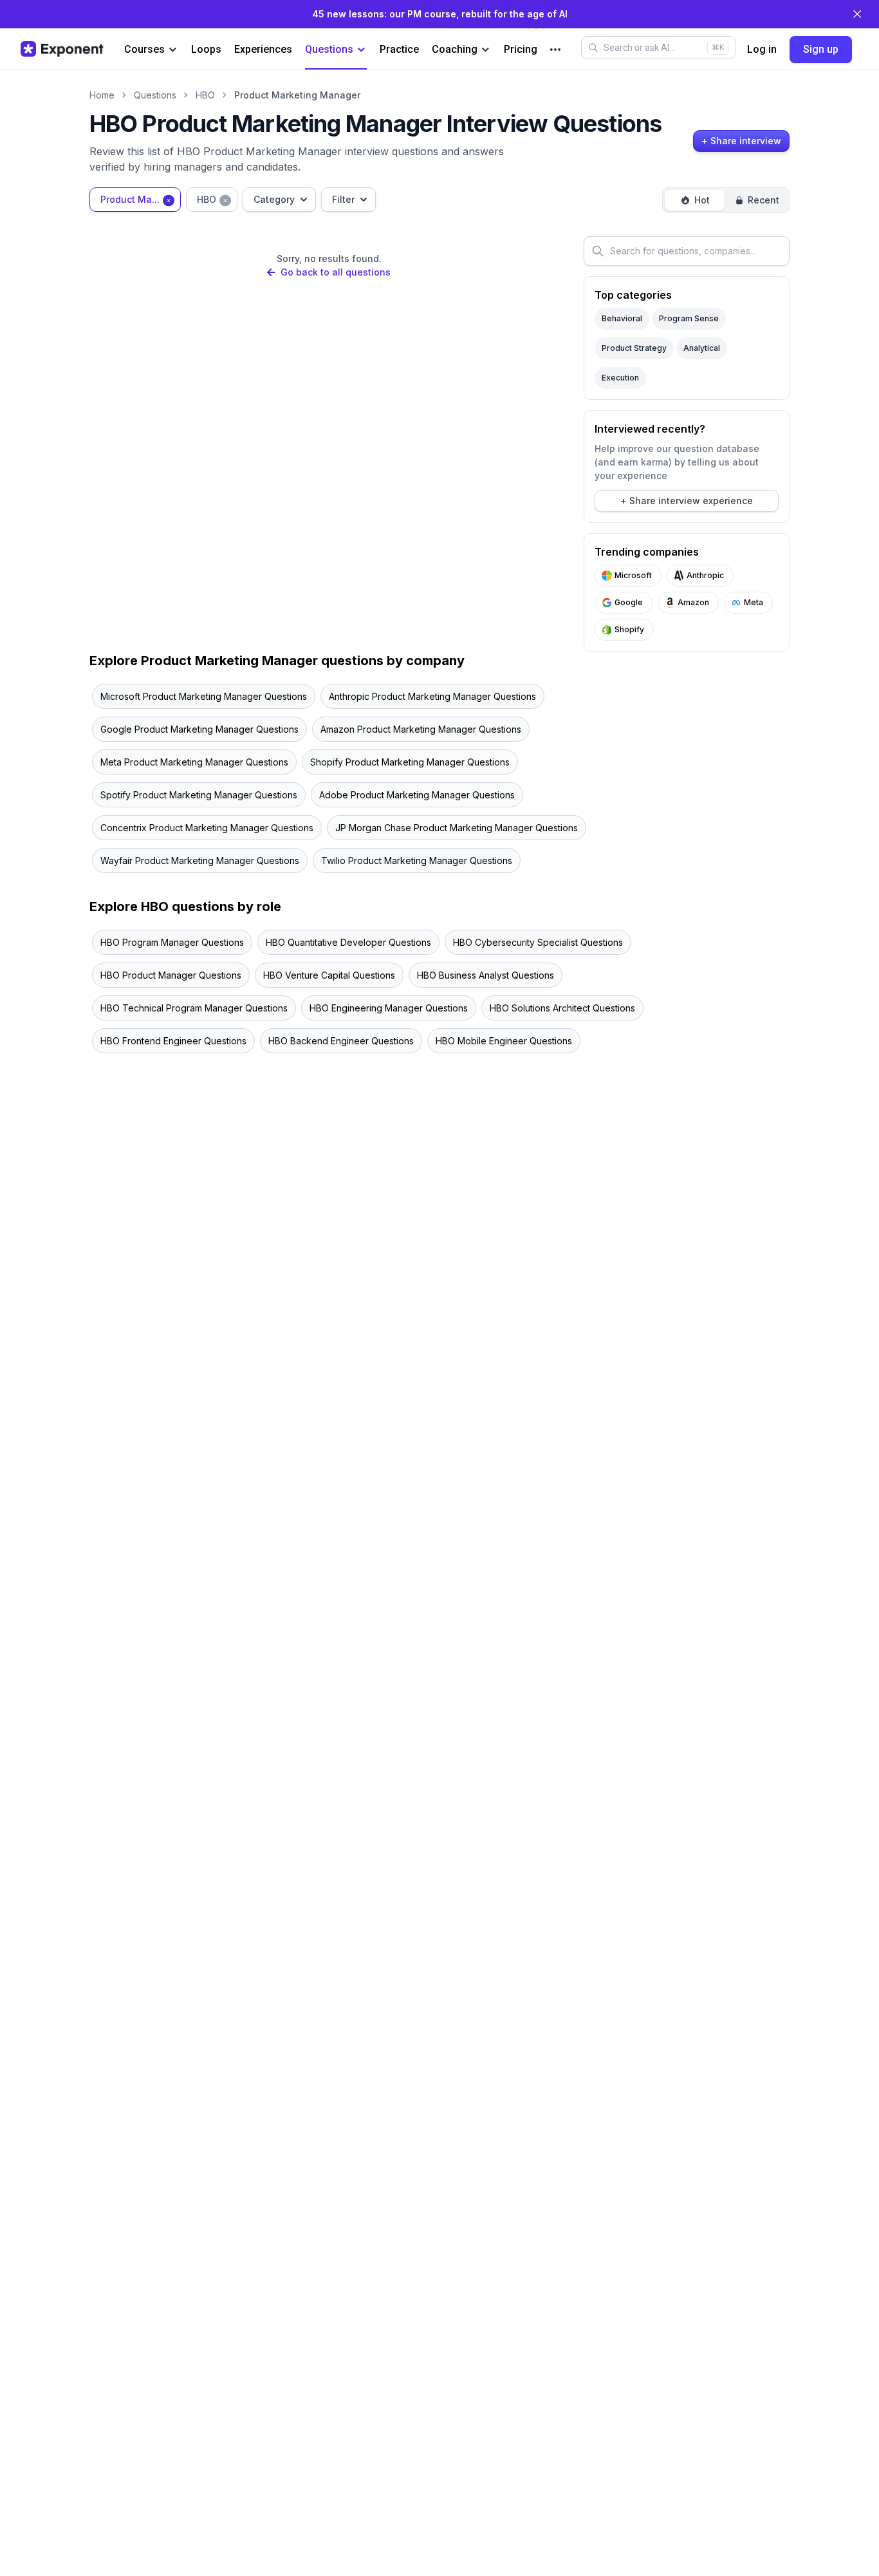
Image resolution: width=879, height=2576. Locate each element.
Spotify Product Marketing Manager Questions (199, 795)
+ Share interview (741, 141)
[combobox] (135, 200)
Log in (762, 49)
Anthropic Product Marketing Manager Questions (432, 696)
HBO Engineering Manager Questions (389, 1008)
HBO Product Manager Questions (171, 975)
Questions (329, 49)
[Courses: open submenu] (173, 50)
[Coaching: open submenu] (486, 50)
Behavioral (622, 318)
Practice (399, 49)
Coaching (455, 49)
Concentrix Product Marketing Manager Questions (207, 828)
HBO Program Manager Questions (172, 942)
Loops (206, 49)
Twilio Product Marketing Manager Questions (417, 860)
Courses (144, 49)
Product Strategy (634, 348)
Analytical (702, 348)
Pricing (521, 49)
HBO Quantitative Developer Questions (348, 942)
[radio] (695, 200)
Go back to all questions (335, 272)
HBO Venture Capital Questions (329, 975)
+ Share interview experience (687, 501)
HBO (205, 95)
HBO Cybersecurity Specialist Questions (538, 942)
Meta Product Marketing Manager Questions (194, 762)
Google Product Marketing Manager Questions (199, 729)
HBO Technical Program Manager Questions (194, 1008)
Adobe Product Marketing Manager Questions (417, 795)
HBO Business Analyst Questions (486, 975)
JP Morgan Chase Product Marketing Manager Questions (457, 828)
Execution (620, 378)
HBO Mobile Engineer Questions (504, 1041)
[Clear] (169, 199)
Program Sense (689, 318)
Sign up (821, 49)
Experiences (263, 49)
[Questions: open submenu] (361, 50)
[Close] (857, 14)
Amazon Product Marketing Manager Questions (421, 729)
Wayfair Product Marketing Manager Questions (200, 860)
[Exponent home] (62, 49)
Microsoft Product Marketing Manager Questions (204, 696)
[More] (555, 50)
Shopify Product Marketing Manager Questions (410, 762)
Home (102, 95)
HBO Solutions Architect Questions (562, 1008)
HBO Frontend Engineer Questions (173, 1041)
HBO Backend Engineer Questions (341, 1041)
